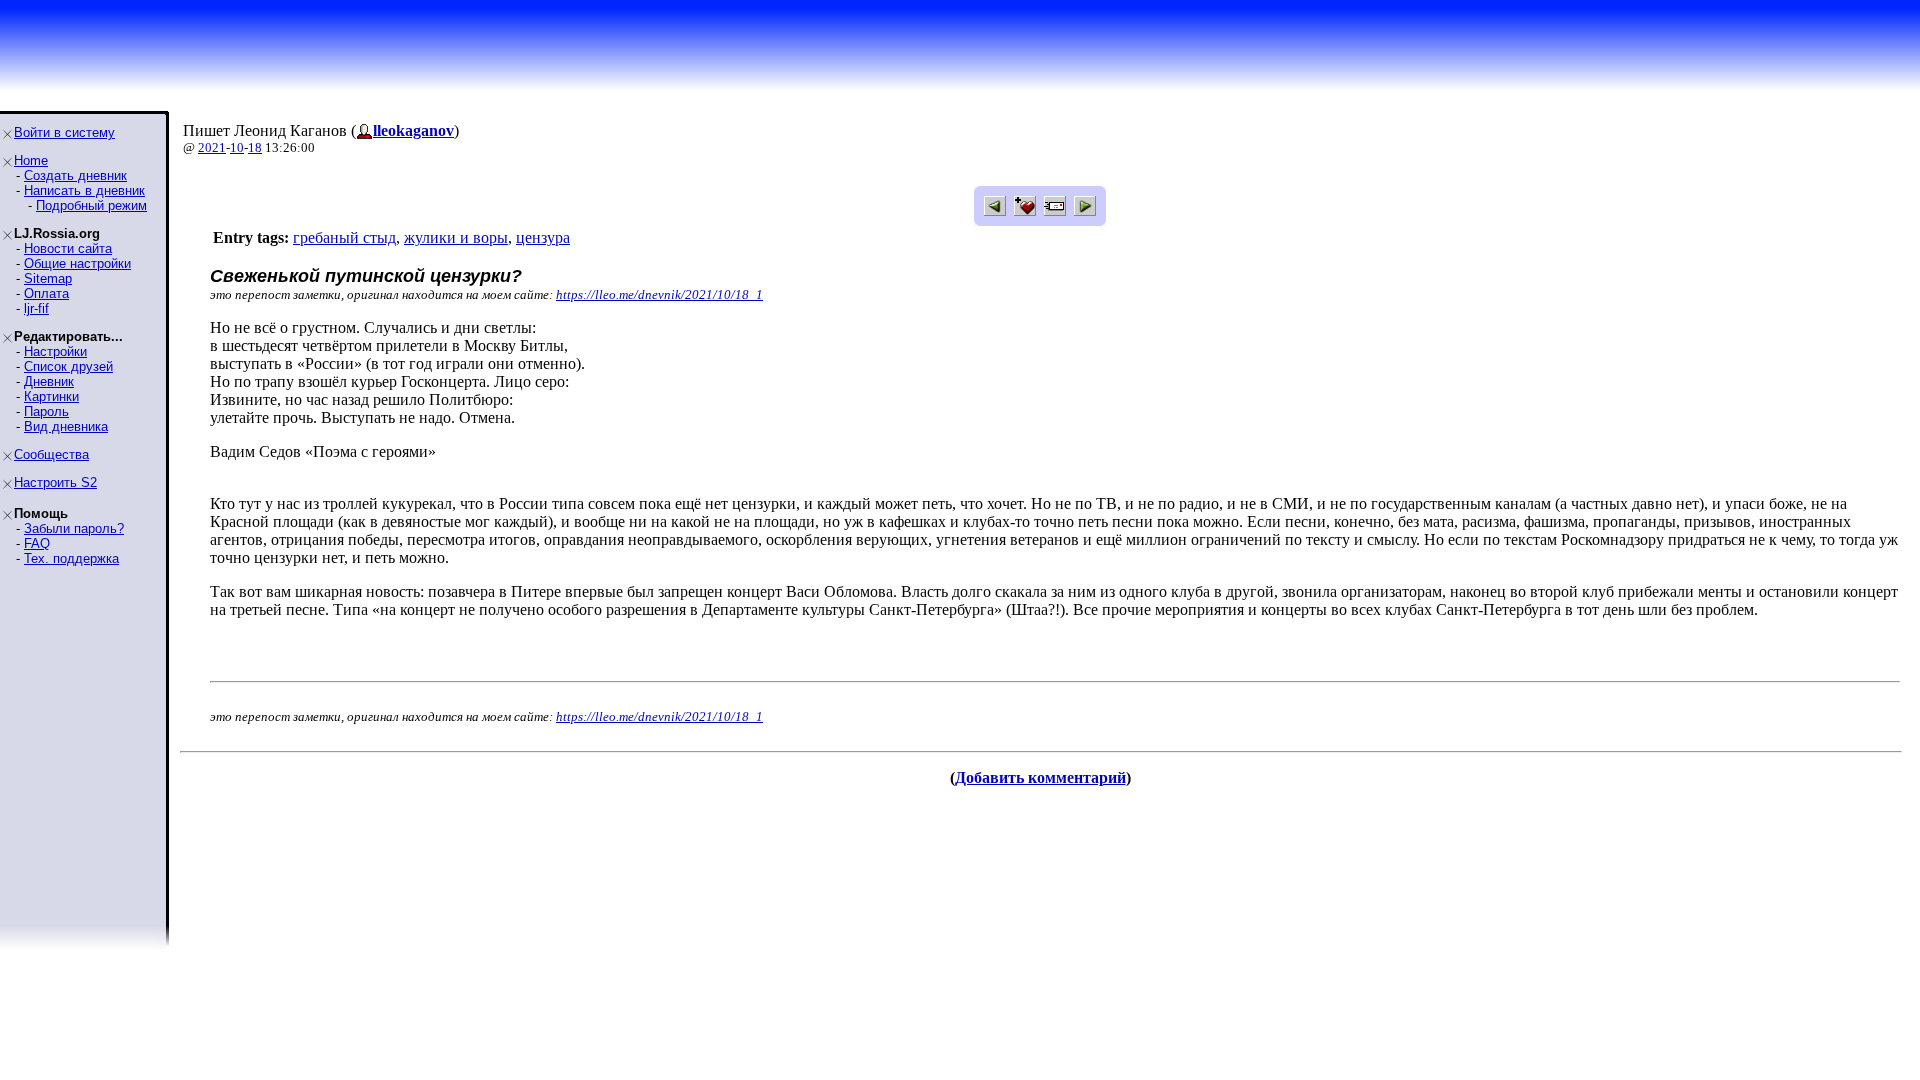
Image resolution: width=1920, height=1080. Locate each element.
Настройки (55, 351)
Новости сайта (68, 248)
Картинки (51, 396)
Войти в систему (64, 132)
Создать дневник (75, 175)
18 (255, 147)
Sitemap (48, 278)
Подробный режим (91, 205)
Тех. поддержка (71, 558)
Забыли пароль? (74, 528)
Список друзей (68, 366)
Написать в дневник (84, 190)
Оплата (46, 293)
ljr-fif (36, 308)
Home (31, 160)
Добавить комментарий (1040, 777)
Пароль (46, 411)
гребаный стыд (344, 237)
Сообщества (51, 454)
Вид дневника (66, 426)
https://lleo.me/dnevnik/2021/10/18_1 (659, 294)
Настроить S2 (55, 482)
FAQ (37, 543)
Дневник (49, 381)
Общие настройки (77, 263)
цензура (543, 237)
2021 (212, 147)
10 (237, 147)
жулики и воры (456, 237)
